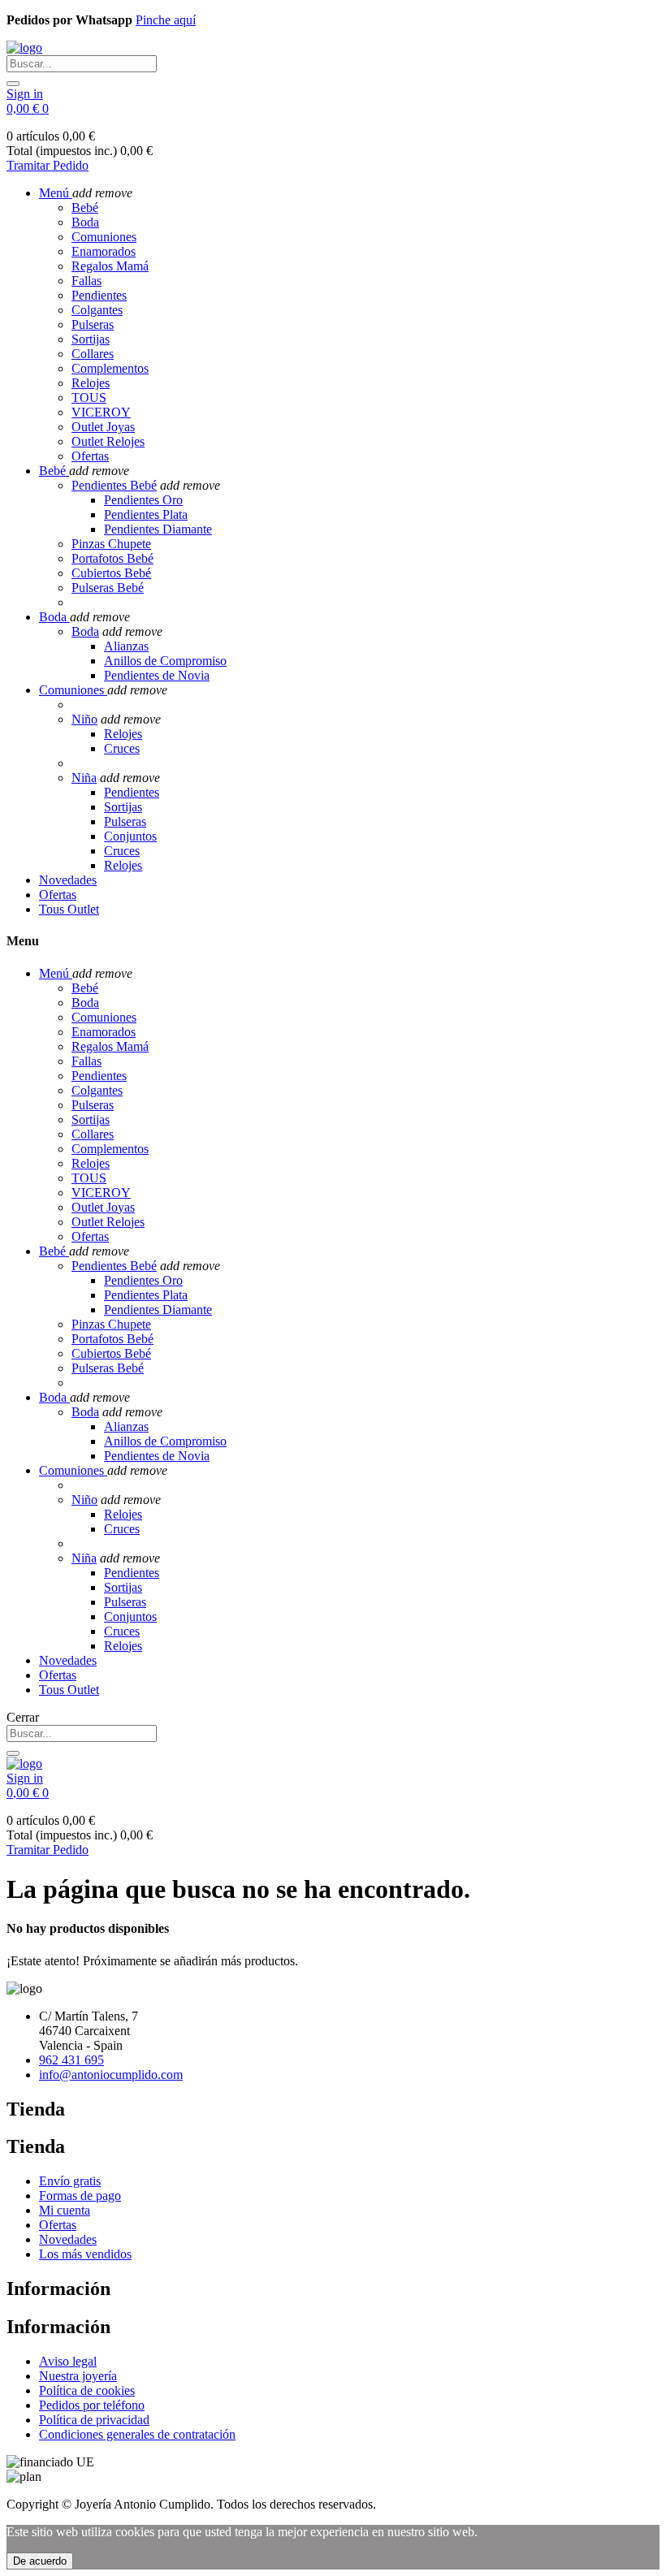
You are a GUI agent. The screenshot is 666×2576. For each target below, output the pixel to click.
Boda (85, 222)
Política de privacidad (94, 2420)
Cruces (122, 748)
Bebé (85, 207)
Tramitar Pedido (48, 165)
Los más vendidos (85, 2254)
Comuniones (104, 237)
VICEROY (101, 412)
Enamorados (104, 251)
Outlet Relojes (108, 441)
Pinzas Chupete (111, 544)
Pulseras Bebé (108, 588)
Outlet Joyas (103, 427)
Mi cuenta (65, 2210)
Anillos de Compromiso (165, 661)
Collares (93, 354)
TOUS (89, 398)
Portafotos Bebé (112, 558)
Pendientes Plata (146, 514)
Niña (84, 778)
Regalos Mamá (110, 266)
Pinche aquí (166, 20)
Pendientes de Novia (157, 675)
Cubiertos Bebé (111, 573)
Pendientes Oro (143, 500)
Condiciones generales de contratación (137, 2434)
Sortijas (91, 339)
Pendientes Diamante (158, 529)
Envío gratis (70, 2181)
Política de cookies (87, 2390)
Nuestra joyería (78, 2376)
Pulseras (93, 324)
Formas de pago (80, 2196)
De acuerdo (40, 2561)
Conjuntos (130, 836)
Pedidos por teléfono (92, 2405)
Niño (84, 719)
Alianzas (126, 646)
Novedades (68, 2239)
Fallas (86, 281)
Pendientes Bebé (114, 485)
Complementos (110, 368)
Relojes (91, 383)
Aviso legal (68, 2361)
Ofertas (90, 456)
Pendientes (99, 295)
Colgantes (97, 310)
